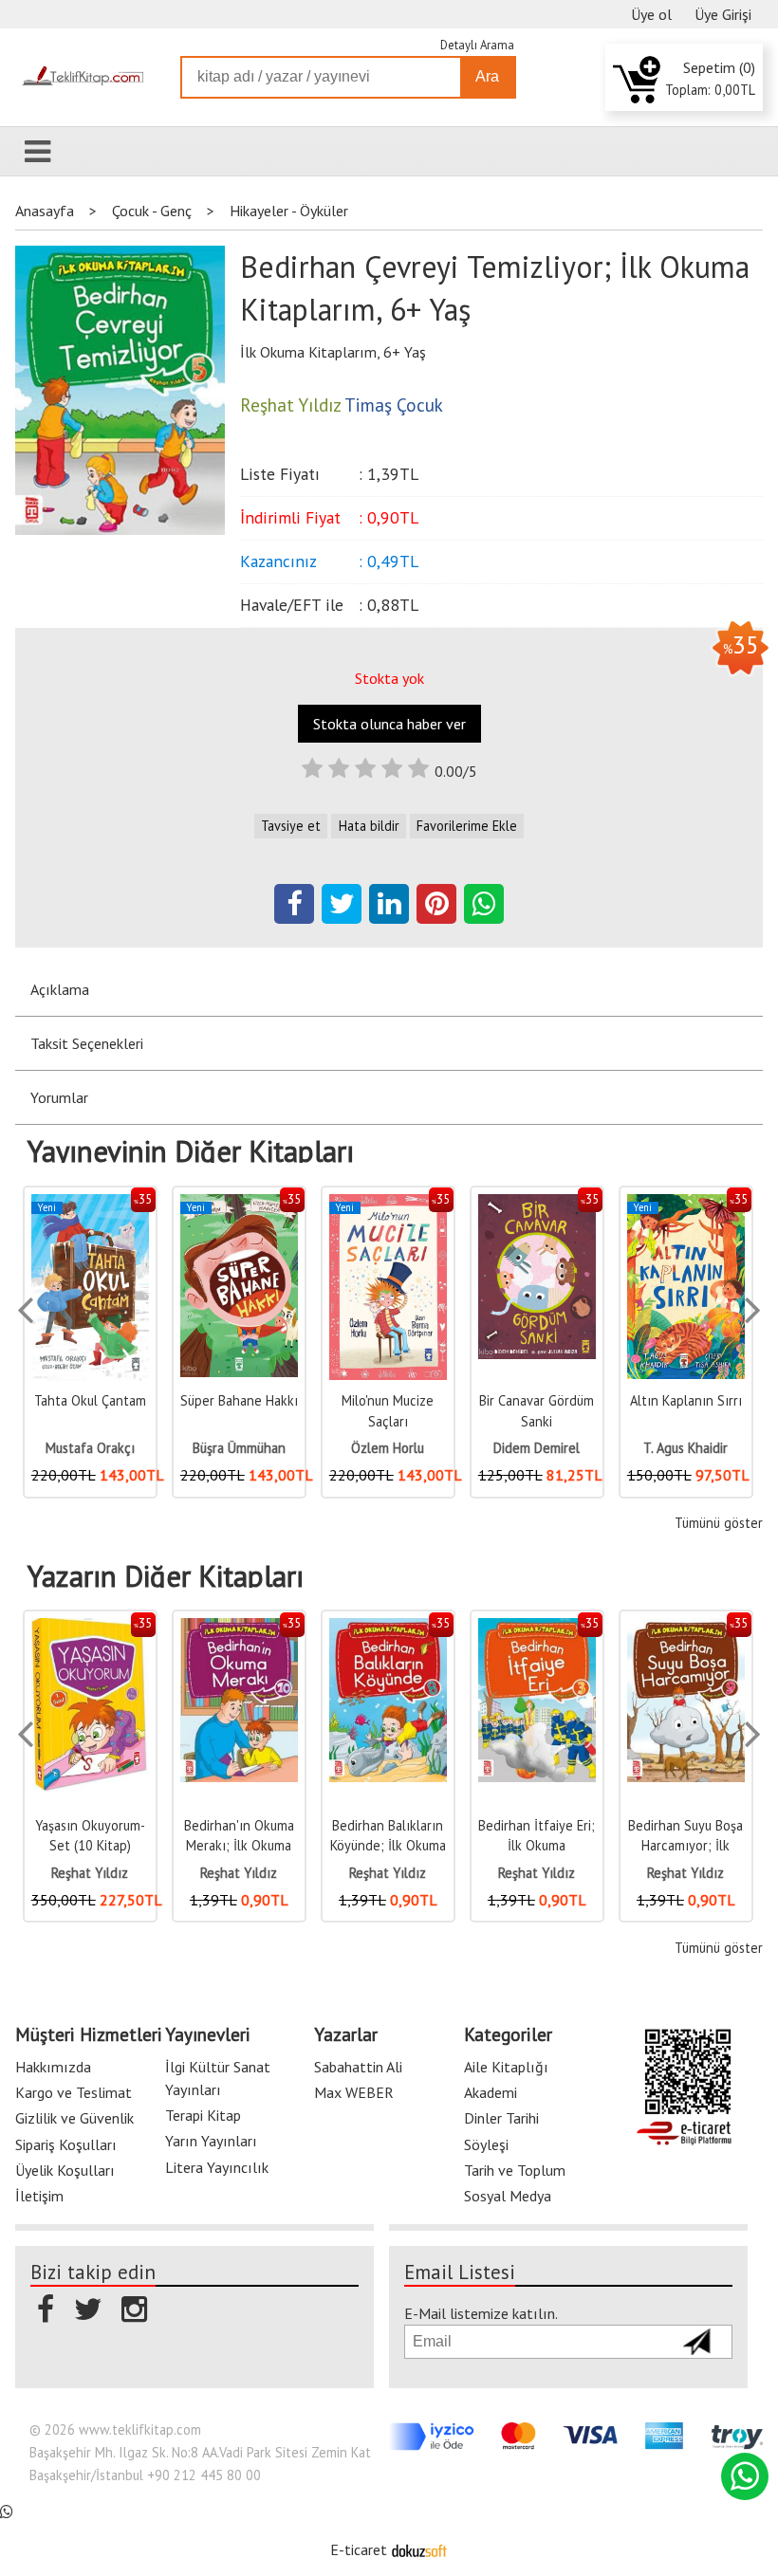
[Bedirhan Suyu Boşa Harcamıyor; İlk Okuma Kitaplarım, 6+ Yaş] (595, 1628)
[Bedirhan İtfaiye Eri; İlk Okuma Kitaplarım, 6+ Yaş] (446, 1628)
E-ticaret (359, 2549)
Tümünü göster (718, 1523)
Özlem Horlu (258, 1448)
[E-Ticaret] (419, 2549)
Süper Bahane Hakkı (108, 1400)
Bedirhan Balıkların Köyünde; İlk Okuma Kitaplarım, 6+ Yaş (297, 1846)
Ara (487, 76)
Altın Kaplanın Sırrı (555, 1400)
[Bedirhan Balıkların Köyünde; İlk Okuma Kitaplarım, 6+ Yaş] (297, 1628)
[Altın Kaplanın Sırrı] (555, 1204)
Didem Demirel (407, 1448)
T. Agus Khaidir (556, 1448)
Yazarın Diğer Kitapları (166, 1576)
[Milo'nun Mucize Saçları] (257, 1204)
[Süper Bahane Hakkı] (108, 1204)
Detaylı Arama (477, 45)
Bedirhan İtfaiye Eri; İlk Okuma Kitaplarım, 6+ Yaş (445, 1846)
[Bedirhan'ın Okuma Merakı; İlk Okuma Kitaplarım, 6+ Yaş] (148, 1628)
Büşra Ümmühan (108, 1448)
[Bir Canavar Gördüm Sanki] (406, 1204)
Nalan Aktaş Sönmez (705, 1448)
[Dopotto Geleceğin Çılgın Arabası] (704, 1204)
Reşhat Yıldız (148, 1873)
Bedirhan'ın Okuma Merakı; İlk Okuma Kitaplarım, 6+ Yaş (148, 1846)
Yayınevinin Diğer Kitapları (191, 1151)
